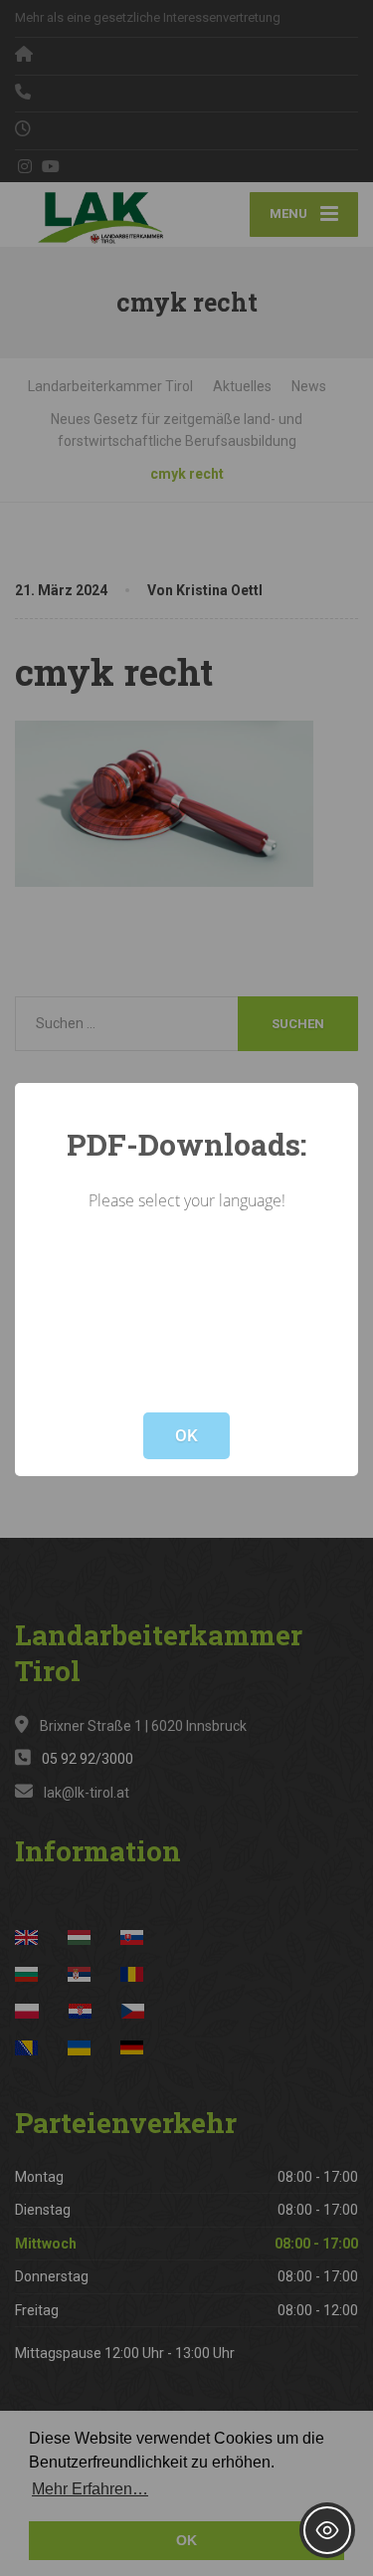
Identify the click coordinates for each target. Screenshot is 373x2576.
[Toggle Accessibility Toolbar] (327, 2530)
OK (186, 1435)
